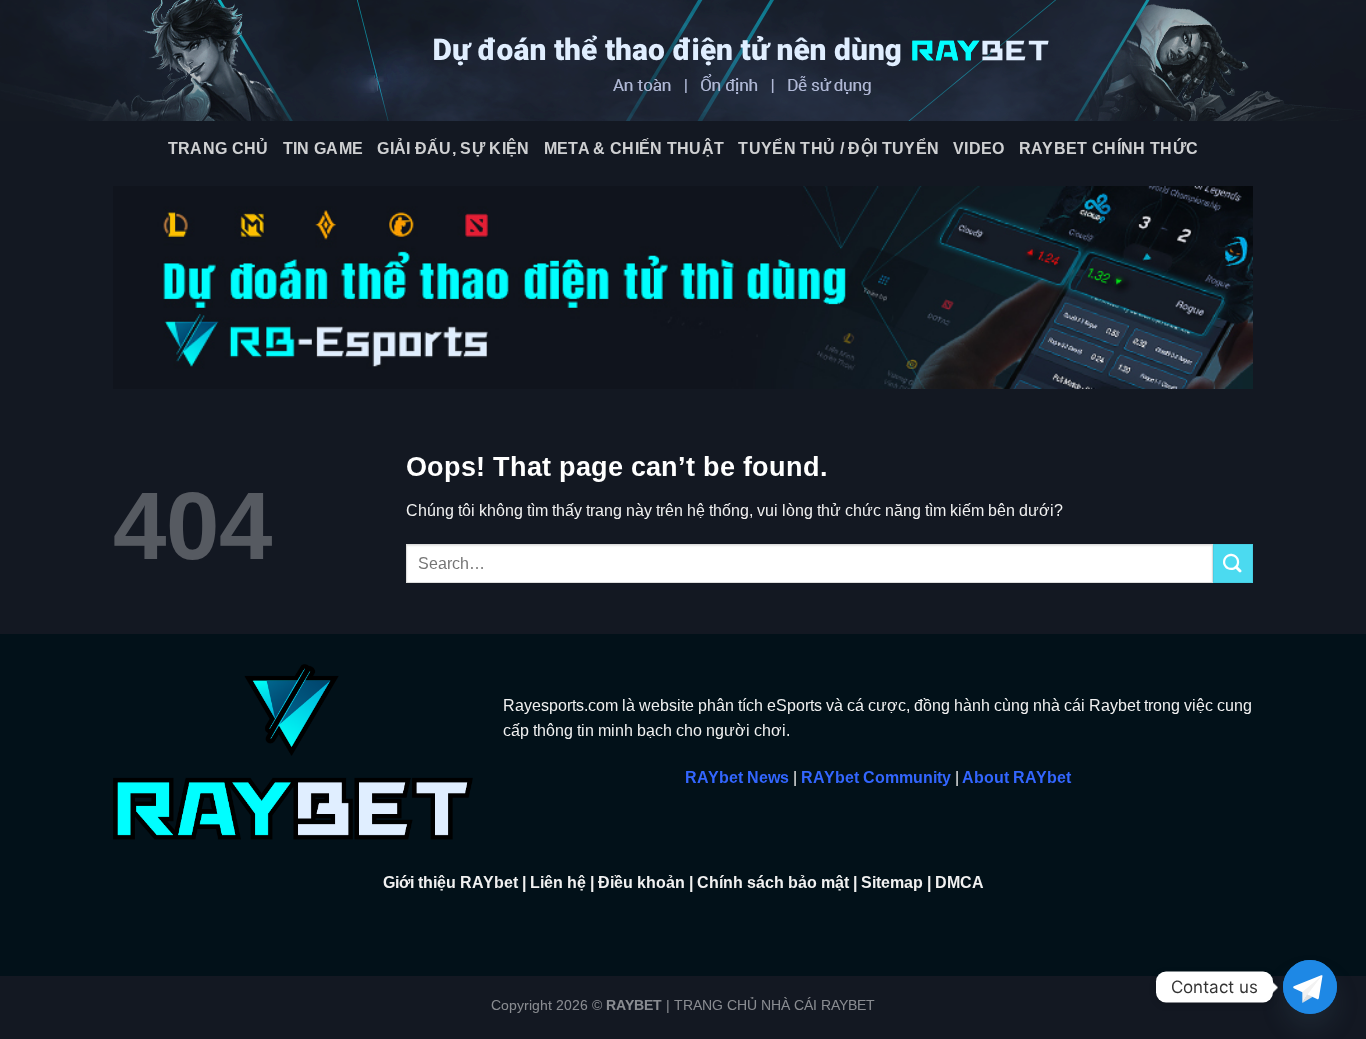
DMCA (959, 882)
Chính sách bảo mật (773, 882)
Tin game (323, 148)
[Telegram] (1310, 987)
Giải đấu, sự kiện (453, 148)
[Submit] (1233, 563)
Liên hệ (558, 882)
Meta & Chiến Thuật (634, 148)
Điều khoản (641, 882)
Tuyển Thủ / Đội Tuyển (838, 148)
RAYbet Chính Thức (1108, 148)
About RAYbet (1016, 777)
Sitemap (892, 882)
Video (979, 148)
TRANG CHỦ (218, 148)
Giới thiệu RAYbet (450, 882)
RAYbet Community (876, 777)
